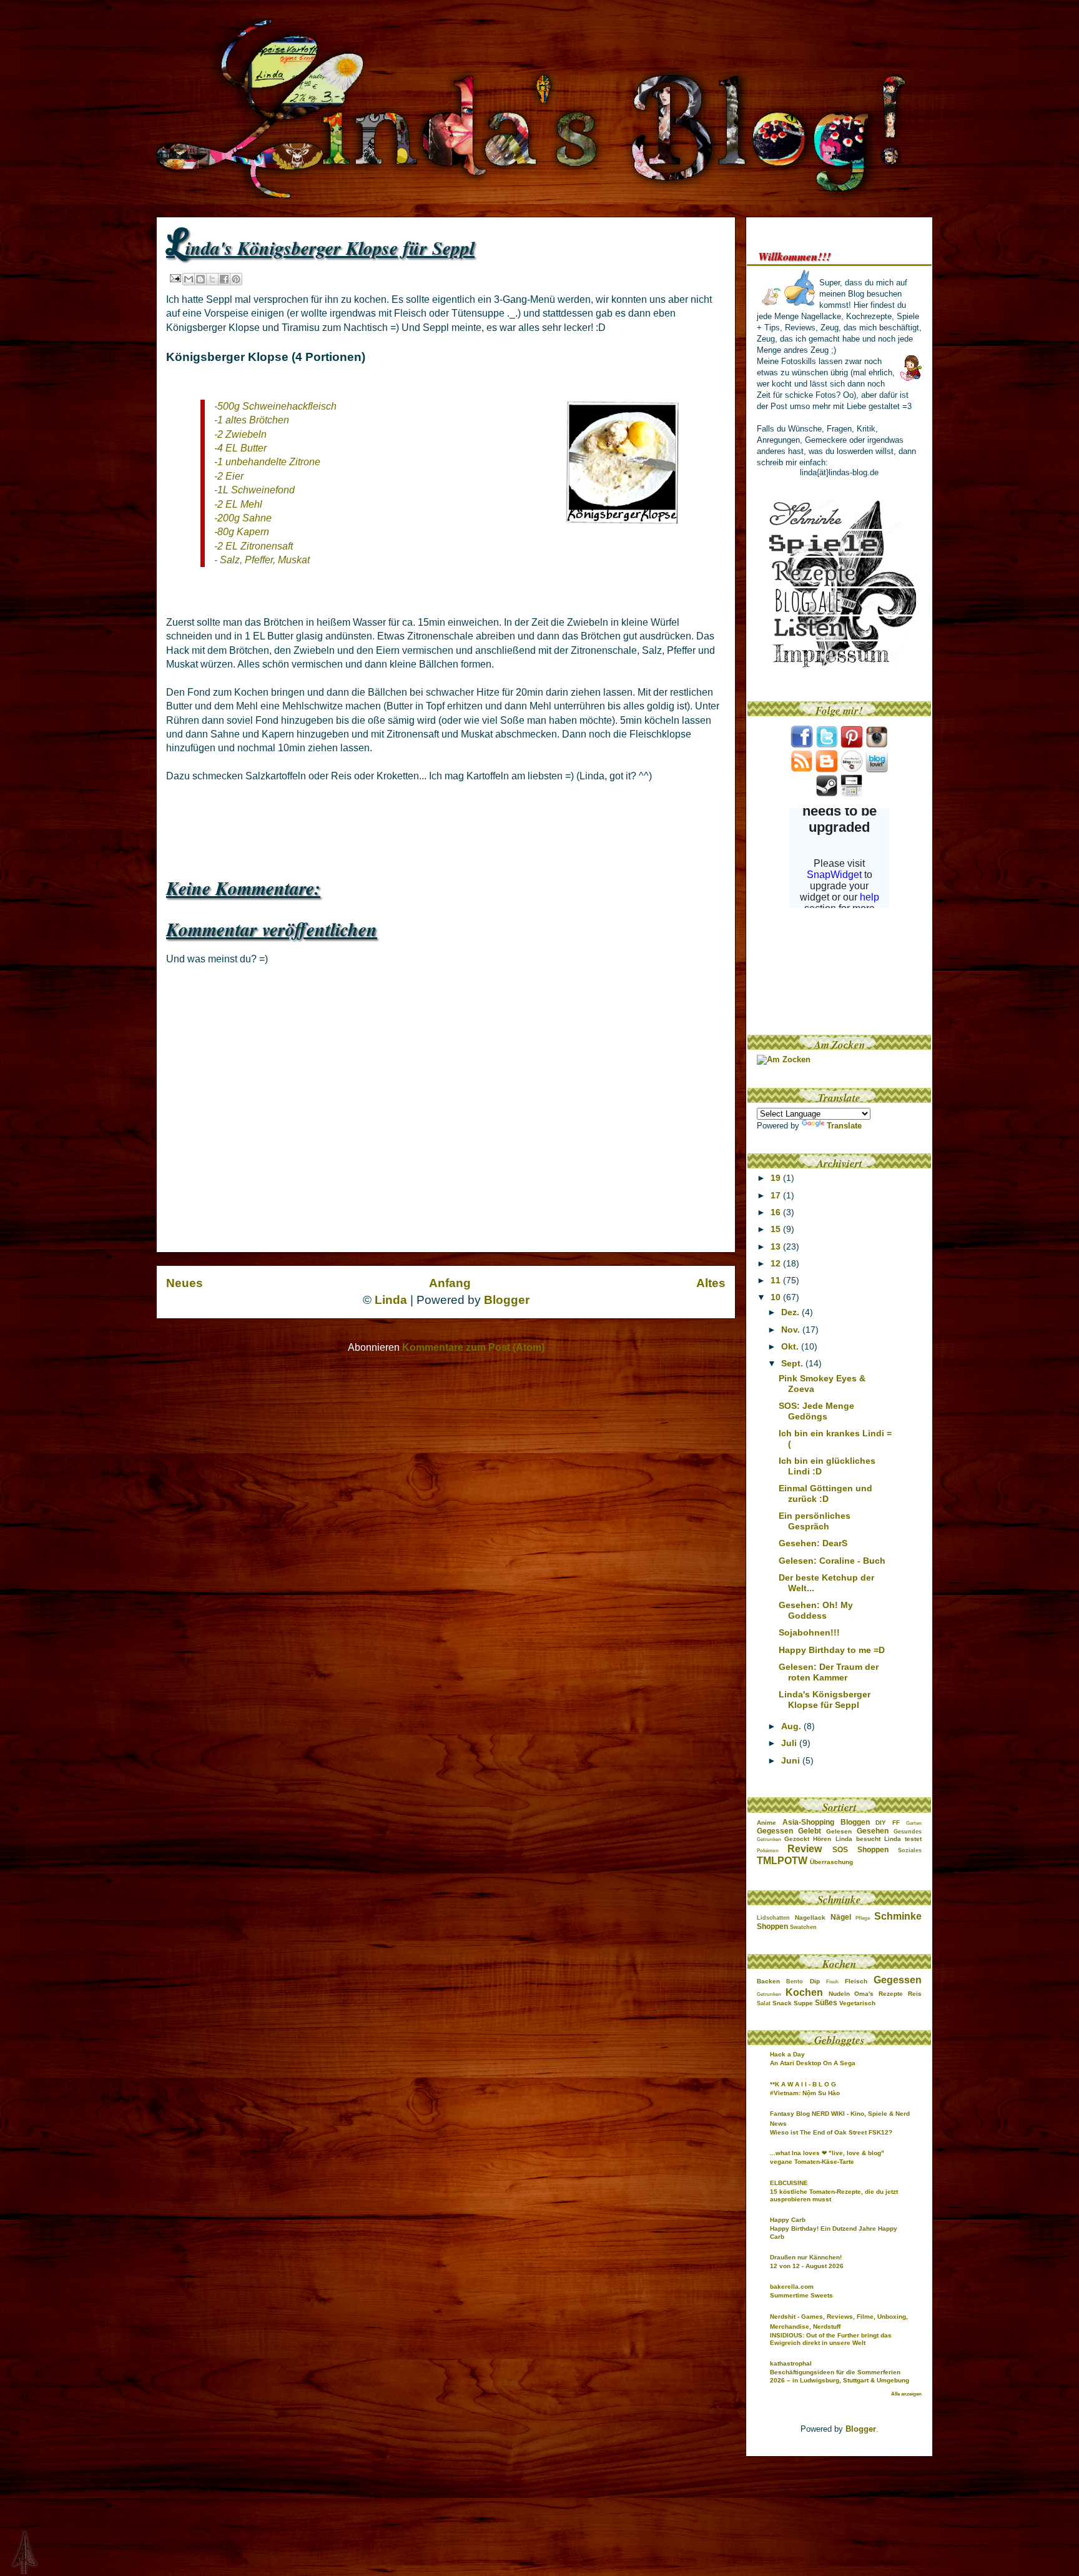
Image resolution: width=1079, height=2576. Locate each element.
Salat (764, 2003)
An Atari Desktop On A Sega (813, 2063)
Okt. (791, 1346)
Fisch (832, 1982)
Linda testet (903, 1839)
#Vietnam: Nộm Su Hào (805, 2093)
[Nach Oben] (14, 2553)
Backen (768, 1981)
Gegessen (775, 1831)
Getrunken (769, 1839)
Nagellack (810, 1917)
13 (777, 1246)
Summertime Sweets (801, 2295)
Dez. (791, 1312)
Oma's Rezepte (879, 1994)
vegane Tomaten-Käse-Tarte (812, 2162)
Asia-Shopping (808, 1822)
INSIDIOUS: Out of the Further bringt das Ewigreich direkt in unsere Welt (831, 2339)
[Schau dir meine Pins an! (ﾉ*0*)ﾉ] (852, 745)
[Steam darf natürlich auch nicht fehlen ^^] (827, 794)
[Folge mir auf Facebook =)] (802, 745)
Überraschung (831, 1862)
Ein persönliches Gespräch (815, 1521)
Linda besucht (858, 1839)
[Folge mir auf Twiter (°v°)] (827, 745)
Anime (766, 1823)
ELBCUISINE (789, 2183)
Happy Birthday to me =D (832, 1650)
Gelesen (839, 1831)
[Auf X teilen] (212, 279)
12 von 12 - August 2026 (807, 2266)
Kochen (804, 1992)
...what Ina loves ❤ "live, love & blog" (827, 2153)
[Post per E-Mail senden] (175, 278)
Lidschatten (773, 1918)
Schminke (898, 1916)
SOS (840, 1850)
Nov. (792, 1330)
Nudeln (839, 1994)
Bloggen (855, 1822)
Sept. (793, 1363)
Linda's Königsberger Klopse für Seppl (825, 1700)
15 (777, 1229)
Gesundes (908, 1832)
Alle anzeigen (906, 2394)
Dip (815, 1981)
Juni (792, 1760)
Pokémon (768, 1851)
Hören (822, 1839)
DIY (881, 1823)
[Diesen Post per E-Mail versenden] (189, 279)
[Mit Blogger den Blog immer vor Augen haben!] (827, 770)
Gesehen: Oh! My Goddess (816, 1610)
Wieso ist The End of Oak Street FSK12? (831, 2132)
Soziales (910, 1850)
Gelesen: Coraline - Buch (832, 1561)
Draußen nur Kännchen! (806, 2257)
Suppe (803, 2003)
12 (777, 1263)
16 (777, 1212)
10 (777, 1297)
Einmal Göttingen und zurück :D (825, 1493)
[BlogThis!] (200, 279)
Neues (185, 1283)
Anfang (450, 1283)
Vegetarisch (857, 2003)
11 (777, 1280)
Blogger (507, 1300)
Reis (915, 1994)
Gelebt (810, 1831)
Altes (711, 1283)
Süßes (826, 2003)
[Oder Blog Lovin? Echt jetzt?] (877, 770)
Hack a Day (787, 2054)
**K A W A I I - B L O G (803, 2084)
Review (805, 1849)
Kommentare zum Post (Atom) (473, 1347)
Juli (790, 1743)
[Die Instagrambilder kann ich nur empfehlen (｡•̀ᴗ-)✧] (877, 745)
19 (777, 1178)
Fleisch (856, 1981)
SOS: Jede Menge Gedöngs (816, 1411)
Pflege (863, 1918)
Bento (795, 1981)
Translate (844, 1126)
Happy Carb (788, 2220)
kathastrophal (791, 2363)
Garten (914, 1823)
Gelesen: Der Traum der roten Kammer (829, 1672)
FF (896, 1823)
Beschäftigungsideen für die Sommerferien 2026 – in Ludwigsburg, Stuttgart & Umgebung (840, 2376)
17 (777, 1195)
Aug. (792, 1726)
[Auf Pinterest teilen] (236, 279)
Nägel (841, 1917)
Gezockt (797, 1839)
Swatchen (803, 1927)
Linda (391, 1300)
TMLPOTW (782, 1861)
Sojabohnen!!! (809, 1632)
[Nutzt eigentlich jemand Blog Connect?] (852, 770)
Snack (782, 2003)
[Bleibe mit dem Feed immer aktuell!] (802, 770)
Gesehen (873, 1831)
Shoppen (873, 1850)
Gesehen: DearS (813, 1543)
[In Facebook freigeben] (224, 279)
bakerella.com (792, 2287)
